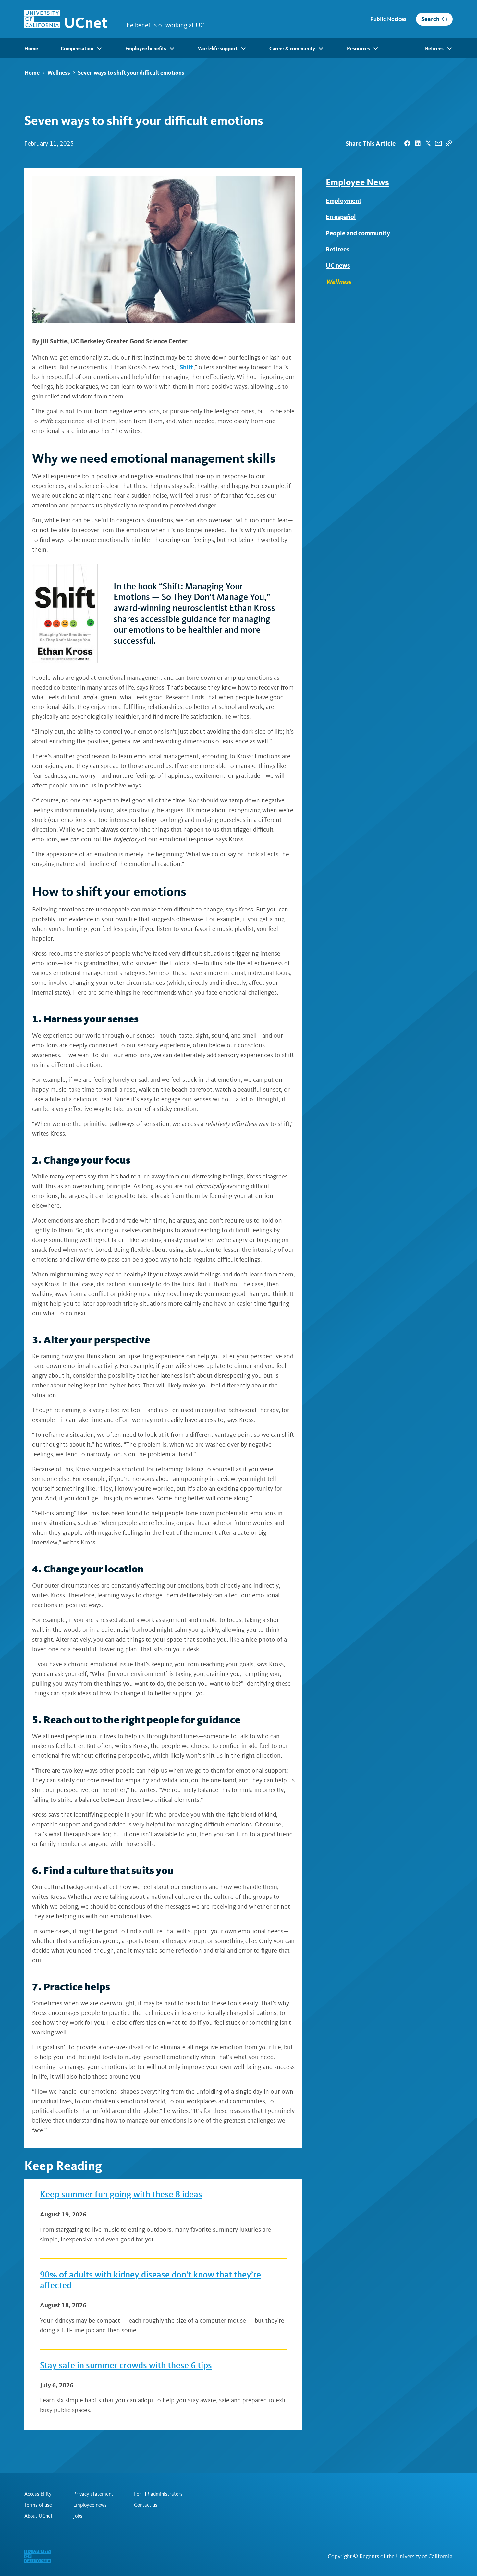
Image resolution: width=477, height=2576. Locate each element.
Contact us (146, 2505)
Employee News (357, 182)
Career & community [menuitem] (292, 49)
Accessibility (38, 2494)
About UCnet (38, 2516)
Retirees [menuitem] (434, 49)
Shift (187, 367)
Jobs (78, 2516)
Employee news (90, 2505)
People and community (358, 233)
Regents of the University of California (406, 2556)
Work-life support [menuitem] (218, 49)
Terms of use (38, 2505)
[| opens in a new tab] (407, 143)
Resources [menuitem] (358, 49)
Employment (344, 201)
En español (341, 217)
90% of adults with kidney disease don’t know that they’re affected (150, 2280)
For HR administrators (158, 2494)
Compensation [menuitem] (77, 49)
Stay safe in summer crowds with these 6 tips (126, 2365)
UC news (338, 265)
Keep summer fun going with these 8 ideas (121, 2194)
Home (32, 73)
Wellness (59, 73)
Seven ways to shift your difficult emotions (131, 73)
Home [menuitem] (31, 49)
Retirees (337, 249)
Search (430, 19)
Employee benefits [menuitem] (146, 49)
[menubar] (238, 48)
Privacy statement (93, 2494)
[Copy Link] (449, 143)
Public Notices (388, 19)
